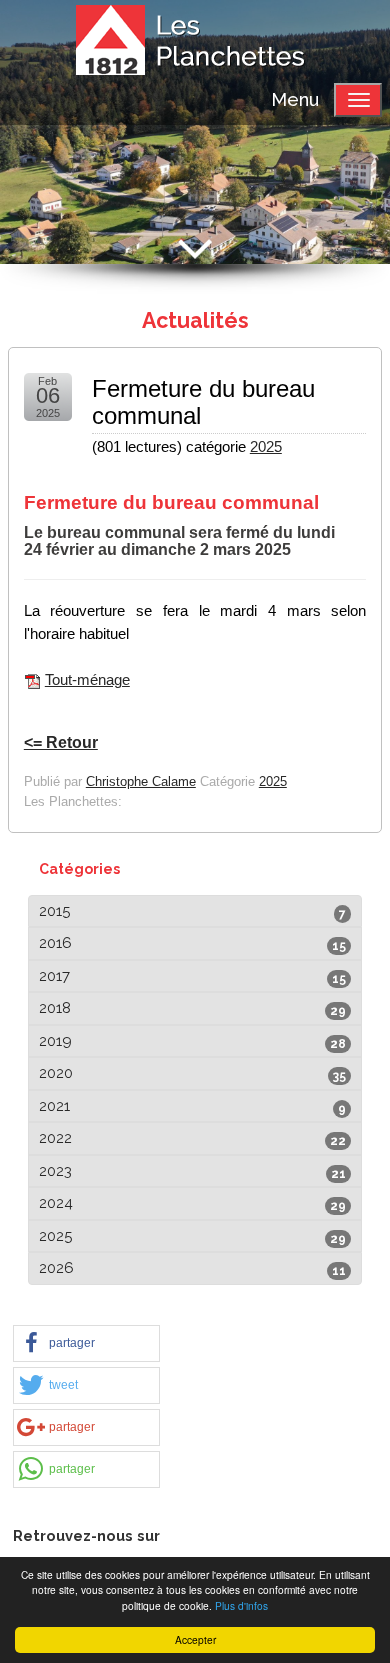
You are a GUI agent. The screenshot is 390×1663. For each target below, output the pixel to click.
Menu (295, 99)
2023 (55, 1171)
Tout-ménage (87, 680)
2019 (55, 1041)
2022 (55, 1138)
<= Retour (61, 742)
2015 (54, 911)
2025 (266, 447)
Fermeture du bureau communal (203, 401)
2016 (55, 943)
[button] (86, 1343)
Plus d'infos (241, 1605)
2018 (55, 1008)
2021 (54, 1106)
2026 (56, 1268)
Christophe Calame (141, 781)
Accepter (195, 1639)
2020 (56, 1073)
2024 (56, 1203)
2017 (54, 976)
